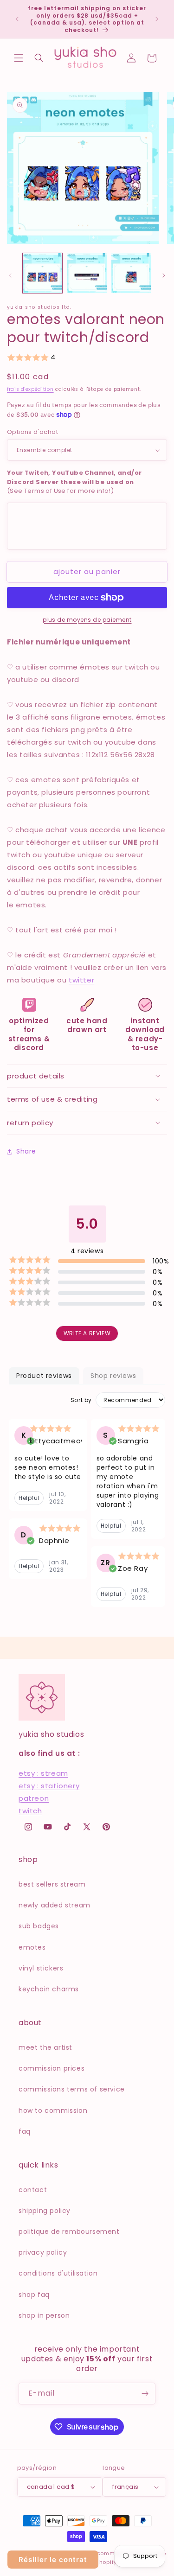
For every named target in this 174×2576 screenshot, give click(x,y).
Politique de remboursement (69, 2232)
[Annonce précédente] (17, 19)
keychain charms (49, 1989)
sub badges (39, 1926)
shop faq (34, 2295)
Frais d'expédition (30, 389)
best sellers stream (52, 1884)
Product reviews (44, 1376)
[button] (19, 58)
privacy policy (43, 2252)
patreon (34, 1798)
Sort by (81, 1400)
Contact (33, 2190)
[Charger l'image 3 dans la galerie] (131, 273)
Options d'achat (32, 432)
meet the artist (45, 2047)
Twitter (81, 980)
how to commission (53, 2111)
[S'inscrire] (145, 2394)
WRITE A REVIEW (87, 1333)
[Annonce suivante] (157, 19)
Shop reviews (113, 1376)
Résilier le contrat (53, 2560)
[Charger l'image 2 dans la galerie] (87, 273)
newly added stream (55, 1905)
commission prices (52, 2068)
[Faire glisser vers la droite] (164, 275)
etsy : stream (43, 1773)
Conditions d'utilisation (58, 2273)
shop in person (44, 2315)
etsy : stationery (49, 1786)
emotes (32, 1947)
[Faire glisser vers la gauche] (10, 275)
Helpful (29, 1498)
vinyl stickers (41, 1968)
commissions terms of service (72, 2089)
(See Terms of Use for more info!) (74, 482)
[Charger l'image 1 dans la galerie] (42, 273)
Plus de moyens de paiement (87, 620)
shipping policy (45, 2211)
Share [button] (26, 1151)
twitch (30, 1811)
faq (25, 2131)
